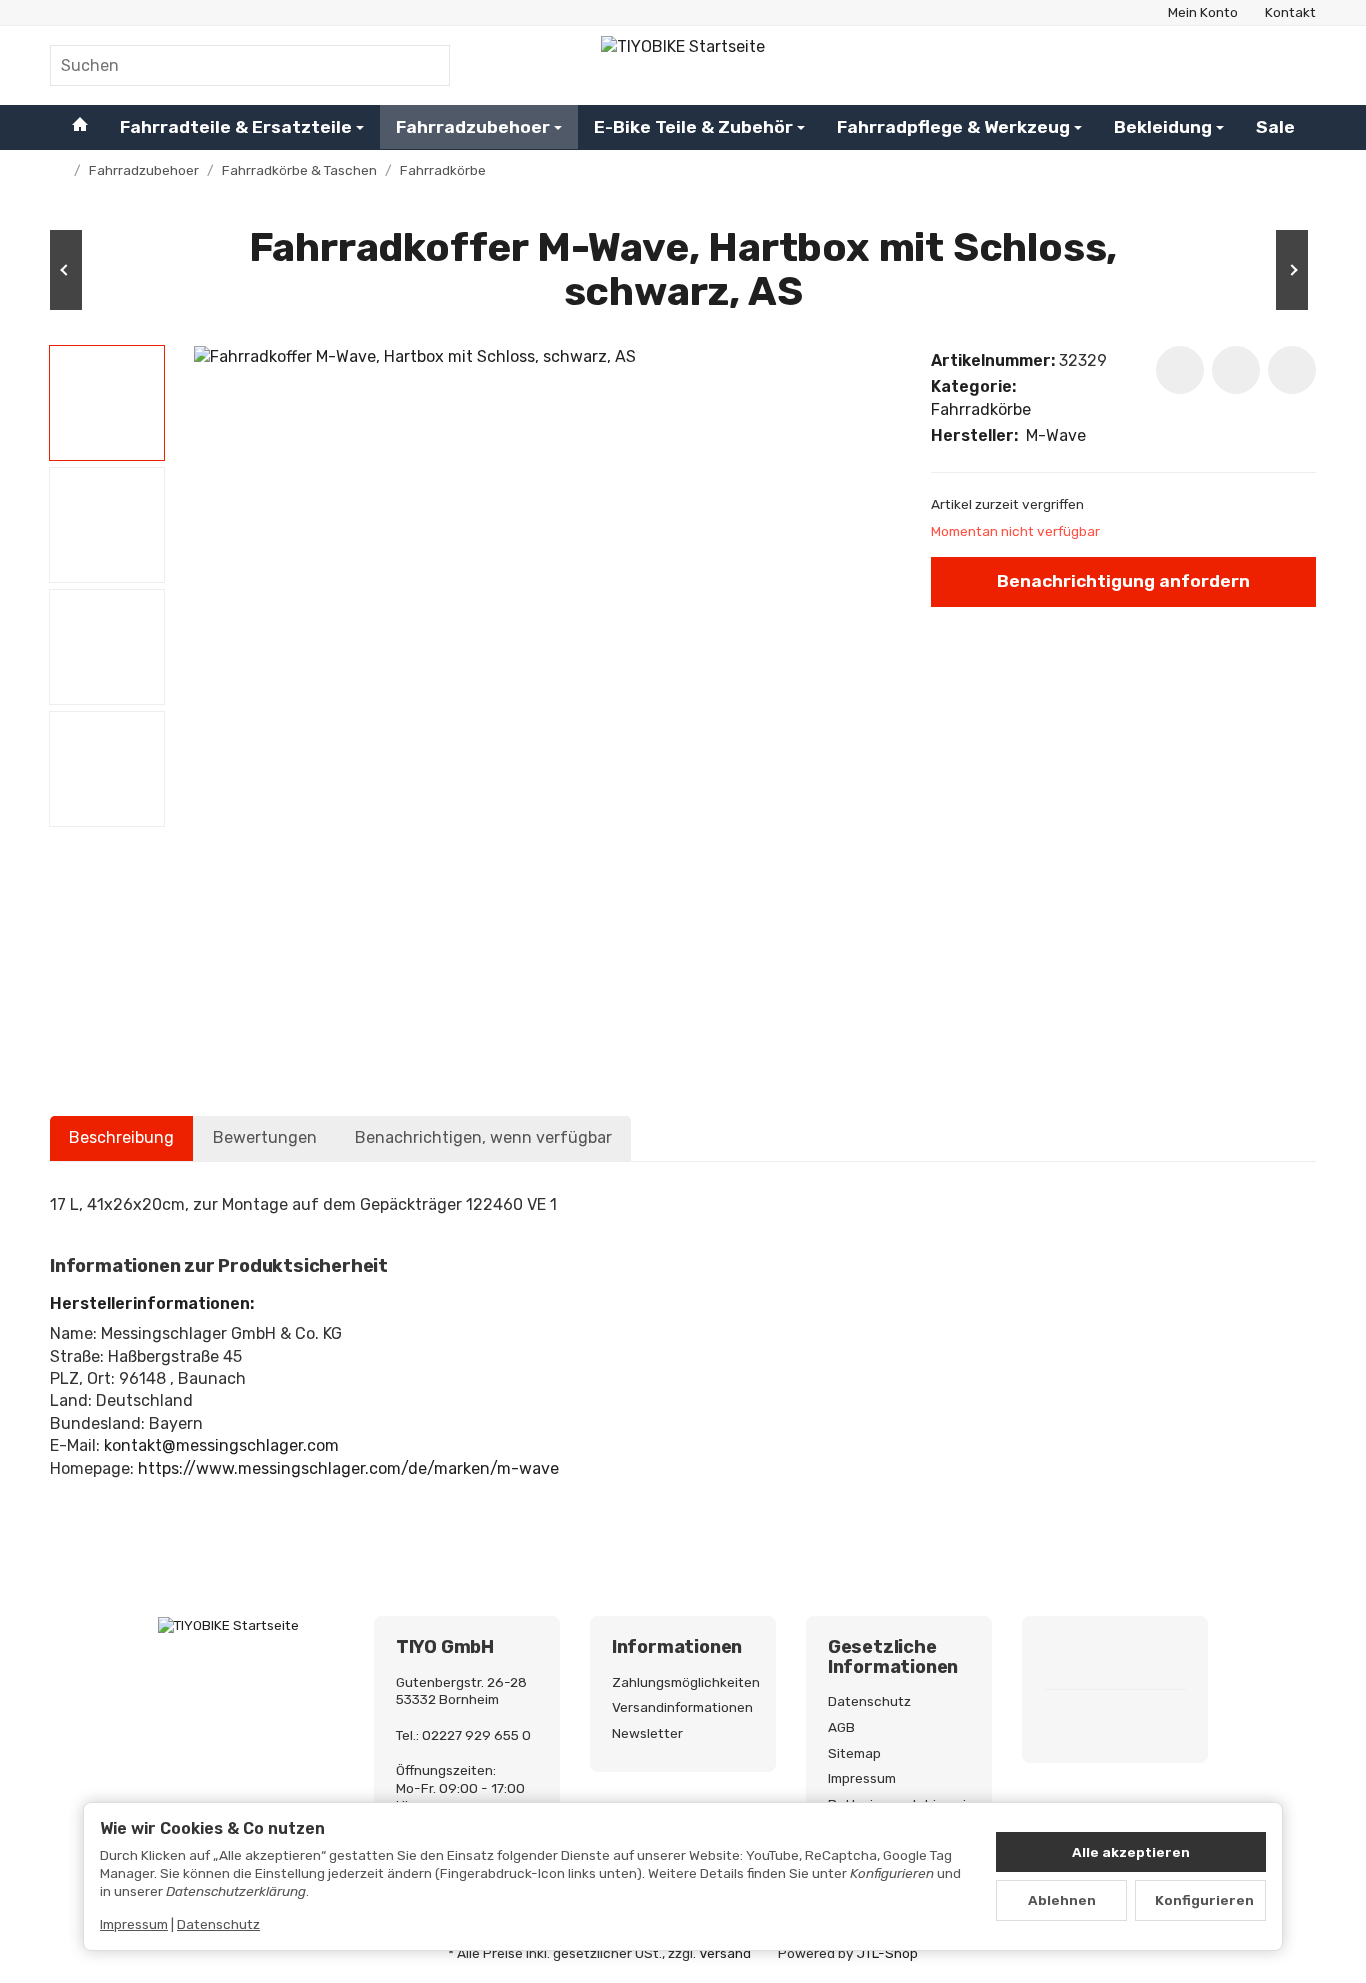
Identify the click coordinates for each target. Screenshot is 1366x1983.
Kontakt (1290, 12)
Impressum (134, 1924)
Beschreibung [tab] (121, 1137)
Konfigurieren (1204, 1900)
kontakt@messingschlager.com (221, 1445)
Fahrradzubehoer (473, 126)
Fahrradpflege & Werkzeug (953, 126)
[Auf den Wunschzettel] (1180, 370)
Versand (725, 1953)
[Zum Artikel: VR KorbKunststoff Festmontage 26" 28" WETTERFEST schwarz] (1256, 270)
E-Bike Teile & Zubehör (693, 126)
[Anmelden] (1248, 65)
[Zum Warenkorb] (1297, 65)
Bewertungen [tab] (265, 1137)
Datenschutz (218, 1924)
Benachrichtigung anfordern (1123, 581)
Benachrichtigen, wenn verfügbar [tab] (483, 1137)
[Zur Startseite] (683, 65)
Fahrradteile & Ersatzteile (236, 126)
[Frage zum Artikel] (1292, 370)
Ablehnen (1062, 1900)
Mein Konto (1203, 12)
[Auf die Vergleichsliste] (1236, 370)
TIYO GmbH (445, 1648)
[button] (107, 403)
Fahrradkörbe (981, 409)
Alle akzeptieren (1131, 1852)
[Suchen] (424, 65)
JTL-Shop (887, 1953)
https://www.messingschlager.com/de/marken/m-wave (348, 1468)
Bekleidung (1163, 126)
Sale (1275, 126)
